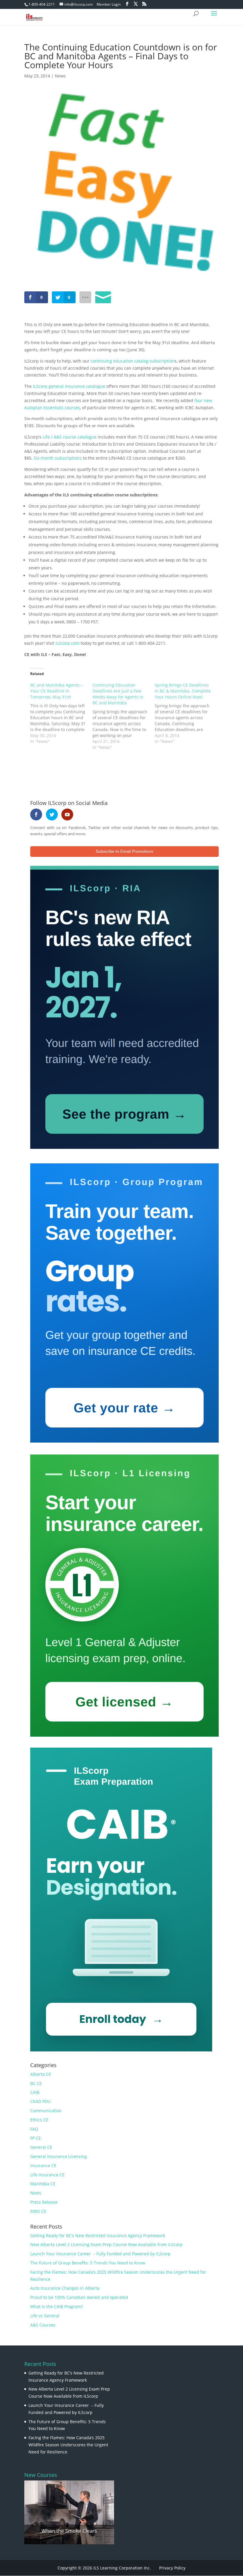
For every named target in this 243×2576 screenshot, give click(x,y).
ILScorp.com (67, 643)
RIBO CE (38, 2211)
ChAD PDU (40, 2101)
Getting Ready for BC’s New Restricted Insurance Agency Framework (98, 2236)
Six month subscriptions (58, 458)
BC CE (36, 2083)
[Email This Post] (103, 297)
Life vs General (45, 2316)
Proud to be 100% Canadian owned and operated (79, 2297)
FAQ (34, 2129)
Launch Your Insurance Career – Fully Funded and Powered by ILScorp (100, 2254)
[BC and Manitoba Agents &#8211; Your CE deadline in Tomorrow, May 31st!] (61, 713)
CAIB (35, 2092)
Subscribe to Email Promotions (124, 851)
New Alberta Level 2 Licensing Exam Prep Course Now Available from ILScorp (106, 2244)
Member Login (109, 4)
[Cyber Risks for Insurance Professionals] (69, 2512)
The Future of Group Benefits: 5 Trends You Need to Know (88, 2263)
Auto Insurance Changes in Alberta (65, 2288)
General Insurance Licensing (59, 2156)
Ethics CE (39, 2120)
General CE (41, 2147)
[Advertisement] (94, 769)
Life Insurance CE (47, 2175)
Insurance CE (43, 2166)
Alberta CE (41, 2074)
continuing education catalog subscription (133, 361)
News (60, 76)
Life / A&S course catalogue (70, 437)
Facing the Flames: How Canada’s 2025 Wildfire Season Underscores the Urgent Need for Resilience (68, 2445)
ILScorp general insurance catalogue (69, 386)
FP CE (36, 2138)
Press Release (44, 2202)
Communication (46, 2111)
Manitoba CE (43, 2184)
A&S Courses (43, 2325)
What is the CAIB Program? (57, 2306)
